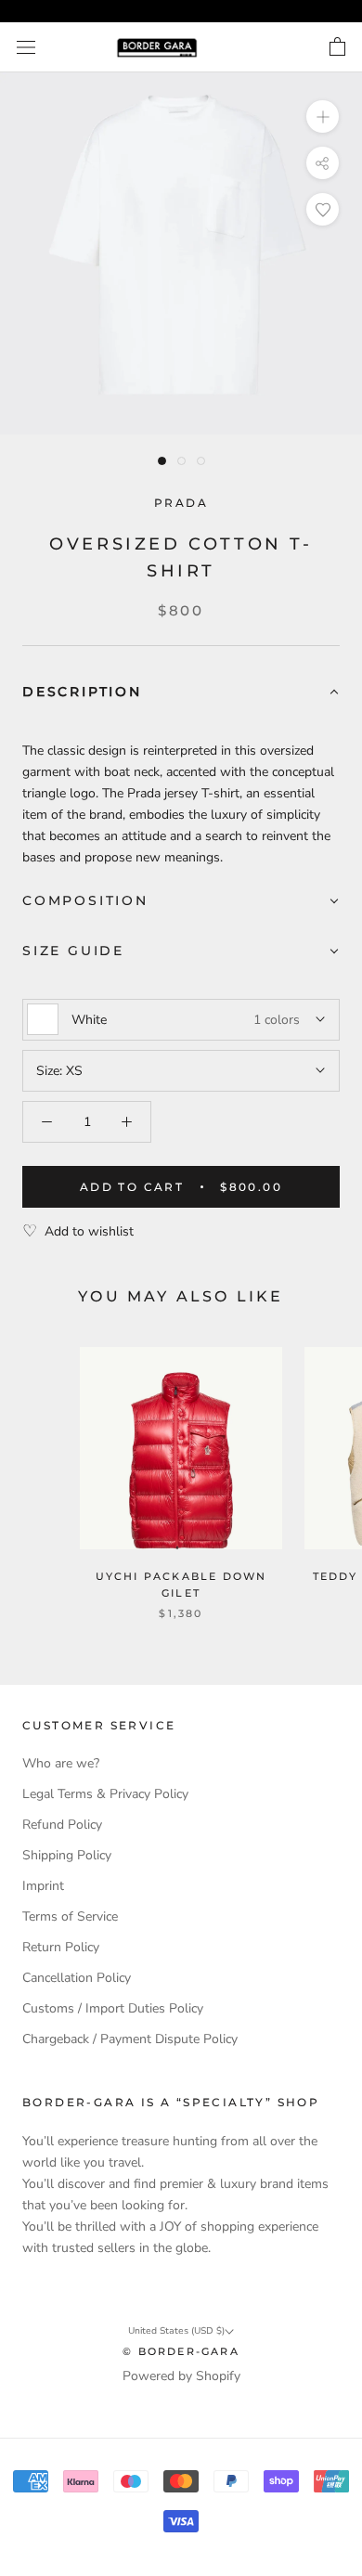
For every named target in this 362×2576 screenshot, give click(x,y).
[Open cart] (337, 47)
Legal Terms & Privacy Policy (105, 1794)
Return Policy (61, 1947)
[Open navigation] (26, 48)
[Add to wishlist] (323, 209)
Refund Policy (62, 1825)
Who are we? (61, 1763)
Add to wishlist (89, 1231)
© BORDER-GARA (181, 2351)
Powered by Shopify (181, 2376)
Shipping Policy (67, 1855)
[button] (181, 693)
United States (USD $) (176, 2331)
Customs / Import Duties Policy (113, 2008)
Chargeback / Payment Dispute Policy (130, 2039)
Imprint (43, 1886)
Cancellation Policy (77, 1978)
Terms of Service (70, 1916)
